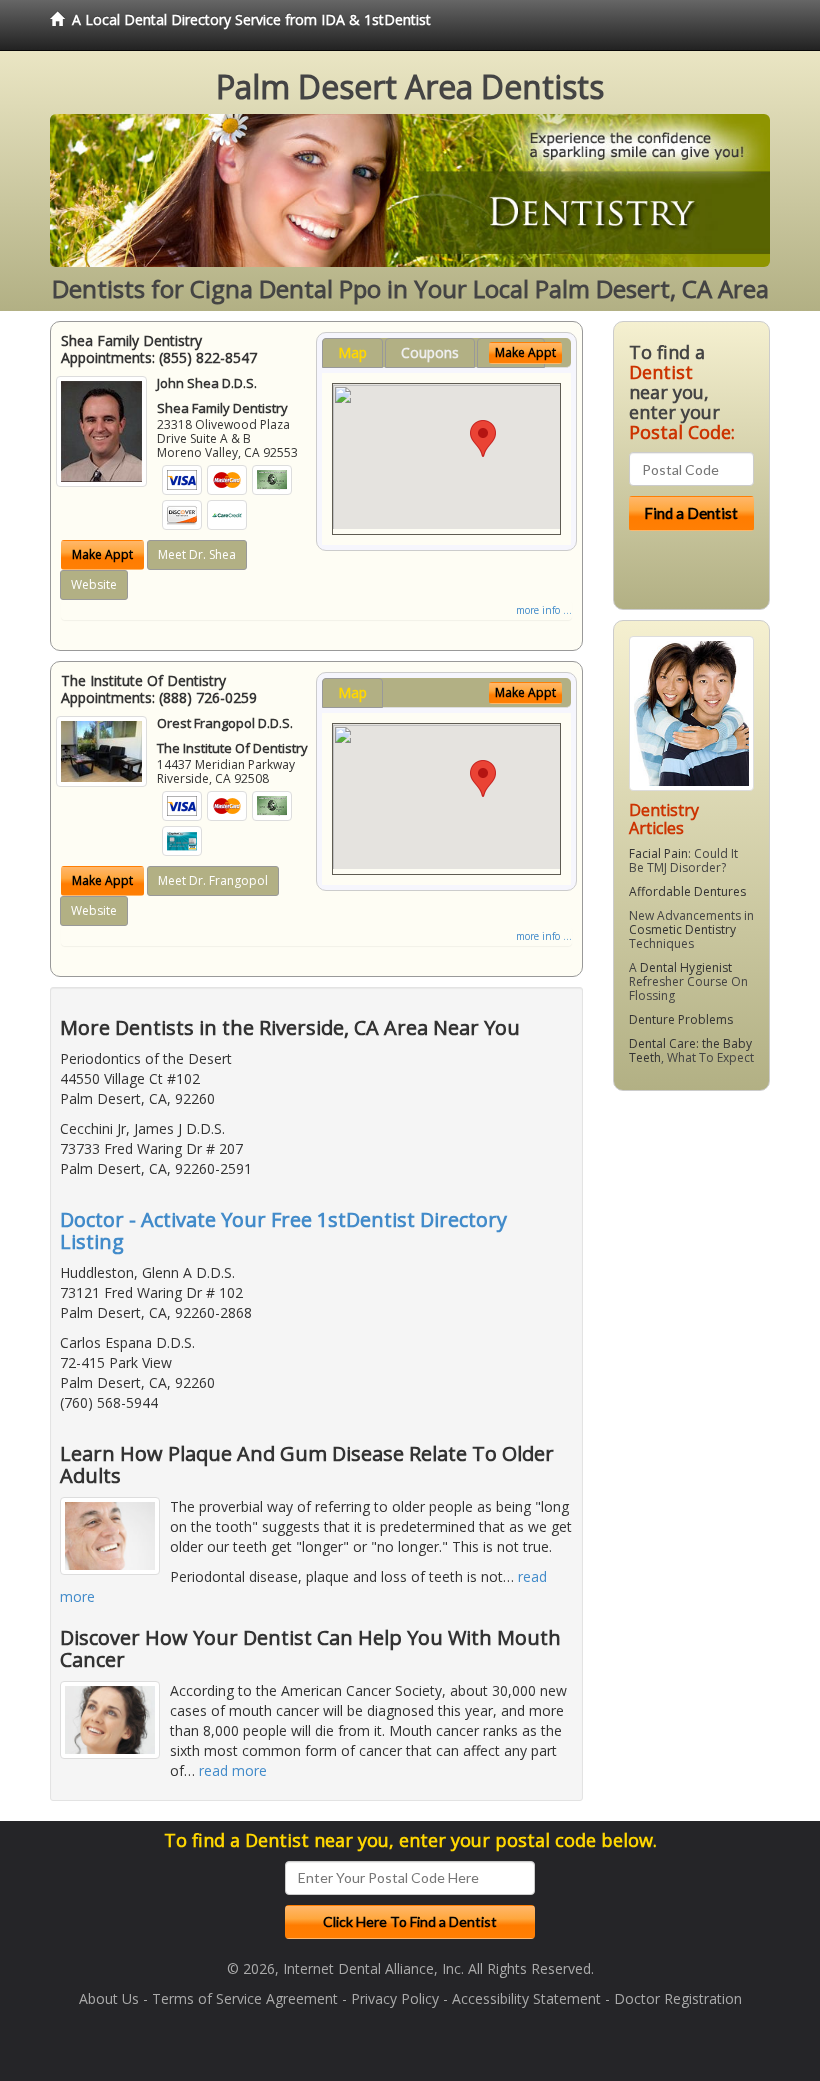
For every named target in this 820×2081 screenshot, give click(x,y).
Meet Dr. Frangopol (213, 880)
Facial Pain (658, 853)
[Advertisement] (715, 1261)
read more (233, 1770)
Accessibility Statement (526, 1998)
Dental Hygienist (686, 967)
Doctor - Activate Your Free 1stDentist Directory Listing (283, 1230)
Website (94, 584)
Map (352, 352)
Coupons (430, 352)
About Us (109, 1998)
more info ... (544, 610)
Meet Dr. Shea (197, 554)
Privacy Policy (395, 1998)
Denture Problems (681, 1019)
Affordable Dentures (687, 891)
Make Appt (102, 554)
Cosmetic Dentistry (682, 929)
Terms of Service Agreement (245, 1998)
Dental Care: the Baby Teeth (690, 1050)
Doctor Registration (678, 1998)
